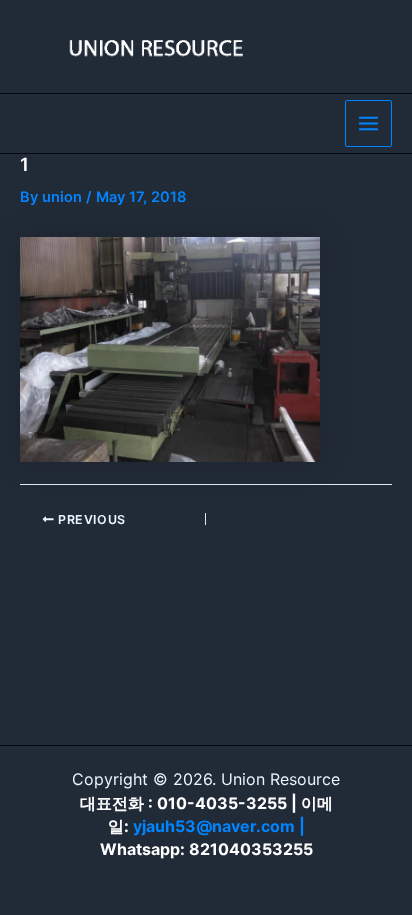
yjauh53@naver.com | (219, 826)
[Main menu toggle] (368, 123)
